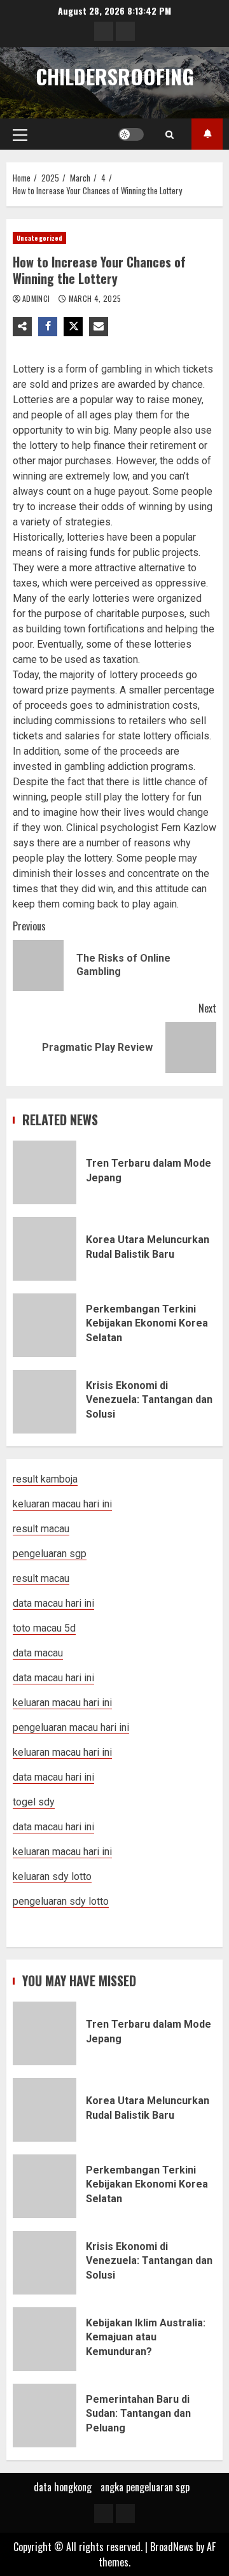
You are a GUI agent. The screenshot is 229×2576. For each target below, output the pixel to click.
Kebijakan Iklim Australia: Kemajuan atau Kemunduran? (45, 2339)
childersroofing (115, 76)
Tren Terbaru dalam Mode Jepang (45, 1172)
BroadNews (172, 2547)
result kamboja (45, 1479)
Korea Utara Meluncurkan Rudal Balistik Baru (45, 1249)
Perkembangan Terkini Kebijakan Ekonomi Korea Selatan (45, 1325)
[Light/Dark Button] (131, 134)
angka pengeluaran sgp (145, 2487)
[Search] (170, 134)
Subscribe (207, 134)
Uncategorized (39, 238)
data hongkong (63, 2487)
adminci (37, 298)
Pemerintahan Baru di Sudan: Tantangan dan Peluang (45, 2416)
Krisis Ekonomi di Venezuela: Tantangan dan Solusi (45, 1402)
